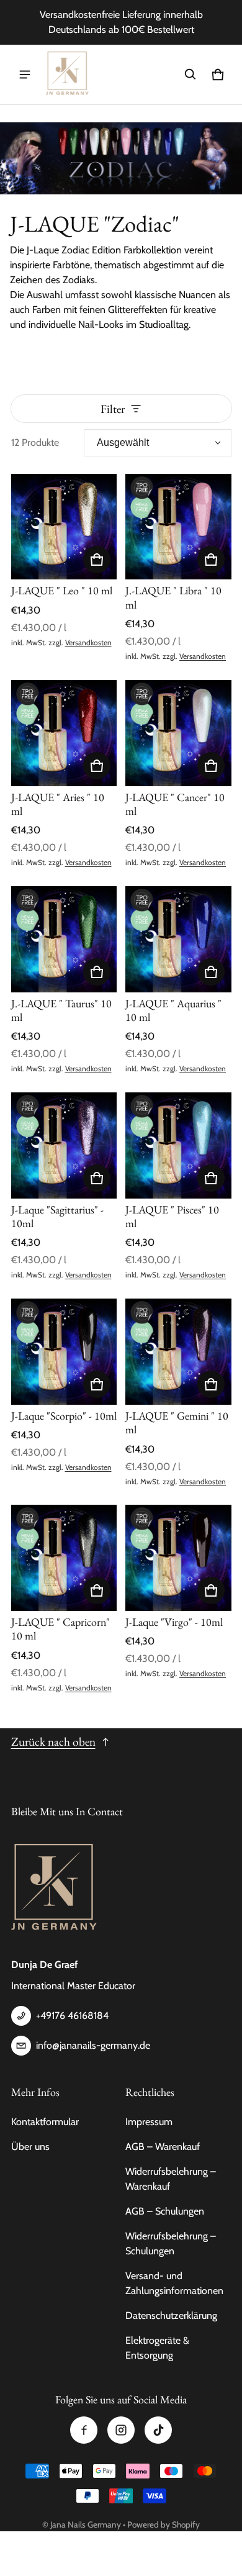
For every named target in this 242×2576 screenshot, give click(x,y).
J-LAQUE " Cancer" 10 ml (175, 804)
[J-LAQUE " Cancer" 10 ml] (178, 733)
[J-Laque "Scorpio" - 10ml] (64, 1352)
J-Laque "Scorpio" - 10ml (64, 1416)
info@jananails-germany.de (93, 2045)
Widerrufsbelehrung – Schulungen (171, 2243)
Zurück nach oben (53, 1742)
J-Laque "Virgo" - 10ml (174, 1622)
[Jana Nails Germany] (68, 75)
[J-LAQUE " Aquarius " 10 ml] (178, 939)
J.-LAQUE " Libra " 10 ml (173, 597)
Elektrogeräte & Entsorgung (157, 2348)
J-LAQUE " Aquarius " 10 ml (173, 1010)
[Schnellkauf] (97, 560)
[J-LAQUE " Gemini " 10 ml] (178, 1352)
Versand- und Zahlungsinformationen (174, 2283)
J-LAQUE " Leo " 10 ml (62, 590)
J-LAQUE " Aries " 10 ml (58, 804)
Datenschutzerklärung (171, 2315)
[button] (190, 75)
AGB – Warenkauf (163, 2147)
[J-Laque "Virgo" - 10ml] (178, 1558)
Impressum (149, 2122)
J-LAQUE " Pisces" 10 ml (172, 1216)
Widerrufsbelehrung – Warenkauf (171, 2179)
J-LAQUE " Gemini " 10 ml (177, 1422)
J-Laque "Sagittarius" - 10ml (57, 1216)
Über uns (30, 2147)
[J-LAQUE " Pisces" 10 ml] (178, 1145)
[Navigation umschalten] (25, 75)
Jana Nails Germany (86, 2524)
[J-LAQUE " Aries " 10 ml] (64, 733)
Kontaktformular (45, 2122)
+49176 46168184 (72, 2016)
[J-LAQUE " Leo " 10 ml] (64, 527)
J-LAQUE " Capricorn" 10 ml (60, 1629)
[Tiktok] (158, 2430)
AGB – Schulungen (165, 2211)
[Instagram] (121, 2430)
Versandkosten (88, 642)
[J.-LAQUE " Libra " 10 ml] (178, 527)
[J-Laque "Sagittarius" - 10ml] (64, 1145)
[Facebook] (84, 2430)
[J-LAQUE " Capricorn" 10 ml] (64, 1558)
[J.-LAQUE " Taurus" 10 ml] (64, 939)
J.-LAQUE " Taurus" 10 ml (61, 1010)
